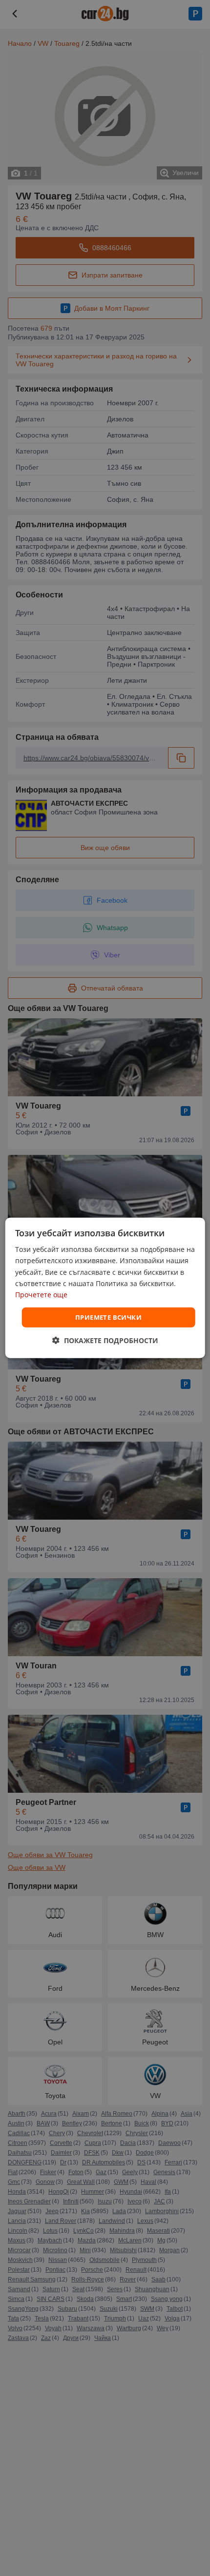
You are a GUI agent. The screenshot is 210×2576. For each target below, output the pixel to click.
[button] (105, 1340)
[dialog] (105, 1288)
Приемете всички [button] (108, 1317)
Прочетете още (41, 1295)
